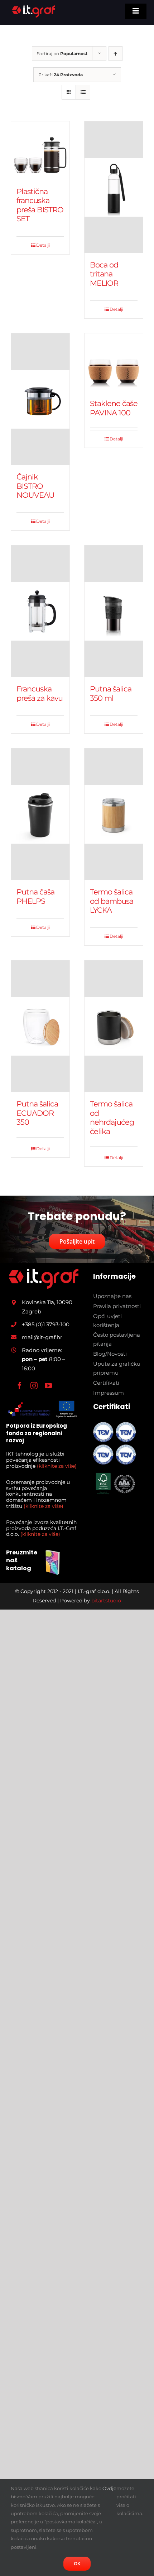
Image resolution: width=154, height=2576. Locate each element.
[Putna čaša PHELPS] (40, 814)
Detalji (43, 245)
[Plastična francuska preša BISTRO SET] (40, 151)
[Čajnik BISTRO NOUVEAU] (40, 399)
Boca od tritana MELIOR (104, 274)
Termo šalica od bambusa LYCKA (112, 901)
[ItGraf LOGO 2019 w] (44, 1272)
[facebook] (20, 1386)
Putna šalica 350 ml (111, 693)
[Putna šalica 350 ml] (114, 611)
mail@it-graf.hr (42, 1337)
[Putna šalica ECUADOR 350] (40, 1026)
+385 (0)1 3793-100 (46, 1324)
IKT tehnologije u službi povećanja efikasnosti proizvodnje (41, 1460)
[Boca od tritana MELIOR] (114, 187)
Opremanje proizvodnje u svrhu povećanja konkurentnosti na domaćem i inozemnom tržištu (38, 1494)
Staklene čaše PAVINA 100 (114, 408)
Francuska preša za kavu (40, 693)
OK (77, 2563)
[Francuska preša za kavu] (40, 611)
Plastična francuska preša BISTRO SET (40, 205)
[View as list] (83, 92)
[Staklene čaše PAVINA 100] (114, 363)
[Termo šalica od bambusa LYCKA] (114, 814)
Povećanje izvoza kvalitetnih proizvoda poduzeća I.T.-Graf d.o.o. (41, 1528)
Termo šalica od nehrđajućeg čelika (112, 1117)
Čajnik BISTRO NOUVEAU (35, 486)
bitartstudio (106, 1601)
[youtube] (48, 1386)
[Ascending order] (115, 54)
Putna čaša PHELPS (35, 896)
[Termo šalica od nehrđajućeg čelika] (114, 1026)
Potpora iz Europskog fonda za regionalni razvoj (37, 1433)
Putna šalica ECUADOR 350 (37, 1113)
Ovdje (109, 2488)
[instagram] (34, 1386)
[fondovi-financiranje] (42, 1402)
